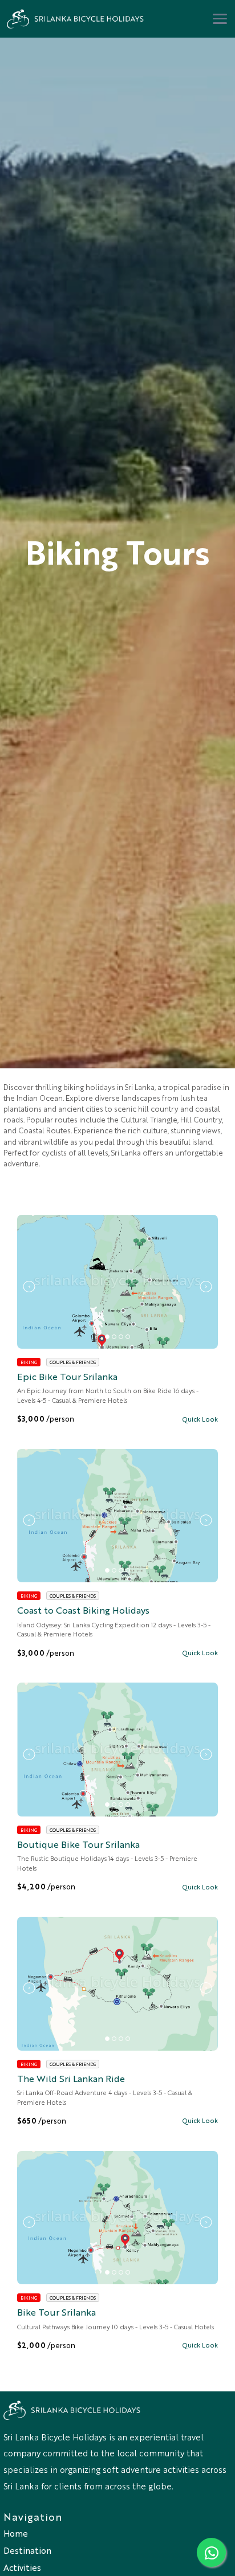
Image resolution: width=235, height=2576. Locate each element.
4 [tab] (128, 1337)
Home (16, 2533)
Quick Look (200, 1419)
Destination (27, 2550)
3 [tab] (121, 1337)
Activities (22, 2567)
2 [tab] (114, 1337)
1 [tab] (107, 1337)
